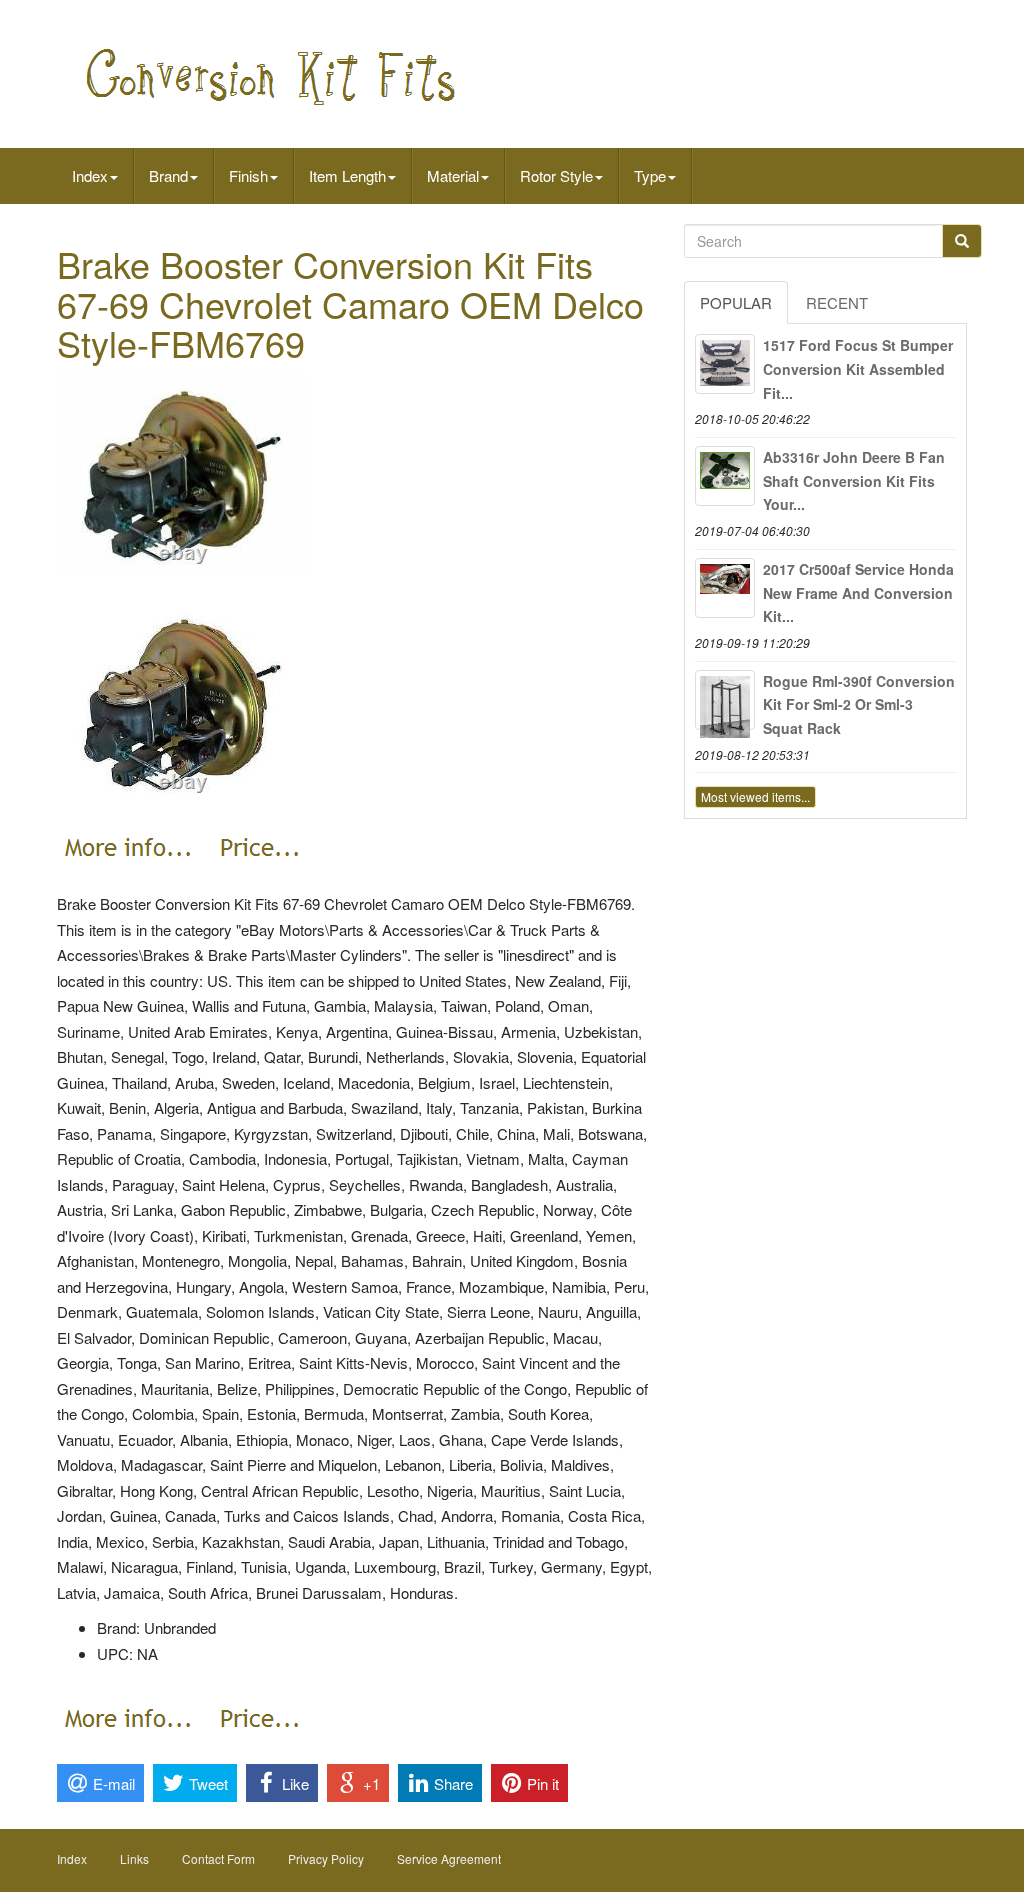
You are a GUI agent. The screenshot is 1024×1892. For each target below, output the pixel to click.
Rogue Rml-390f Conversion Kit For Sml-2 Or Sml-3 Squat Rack (859, 705)
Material (453, 175)
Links (134, 1858)
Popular (736, 302)
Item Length (347, 175)
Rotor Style (556, 175)
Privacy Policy (326, 1858)
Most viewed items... (755, 796)
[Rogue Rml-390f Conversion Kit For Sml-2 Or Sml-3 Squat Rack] (725, 700)
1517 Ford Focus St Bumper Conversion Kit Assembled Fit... (858, 369)
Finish (248, 175)
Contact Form (218, 1858)
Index (90, 175)
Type (650, 175)
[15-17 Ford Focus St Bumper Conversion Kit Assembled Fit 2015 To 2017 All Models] (725, 364)
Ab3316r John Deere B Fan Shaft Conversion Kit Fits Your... (854, 481)
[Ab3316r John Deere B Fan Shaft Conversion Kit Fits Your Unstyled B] (725, 476)
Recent (837, 302)
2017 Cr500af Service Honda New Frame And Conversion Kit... (858, 593)
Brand (168, 175)
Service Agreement (449, 1858)
